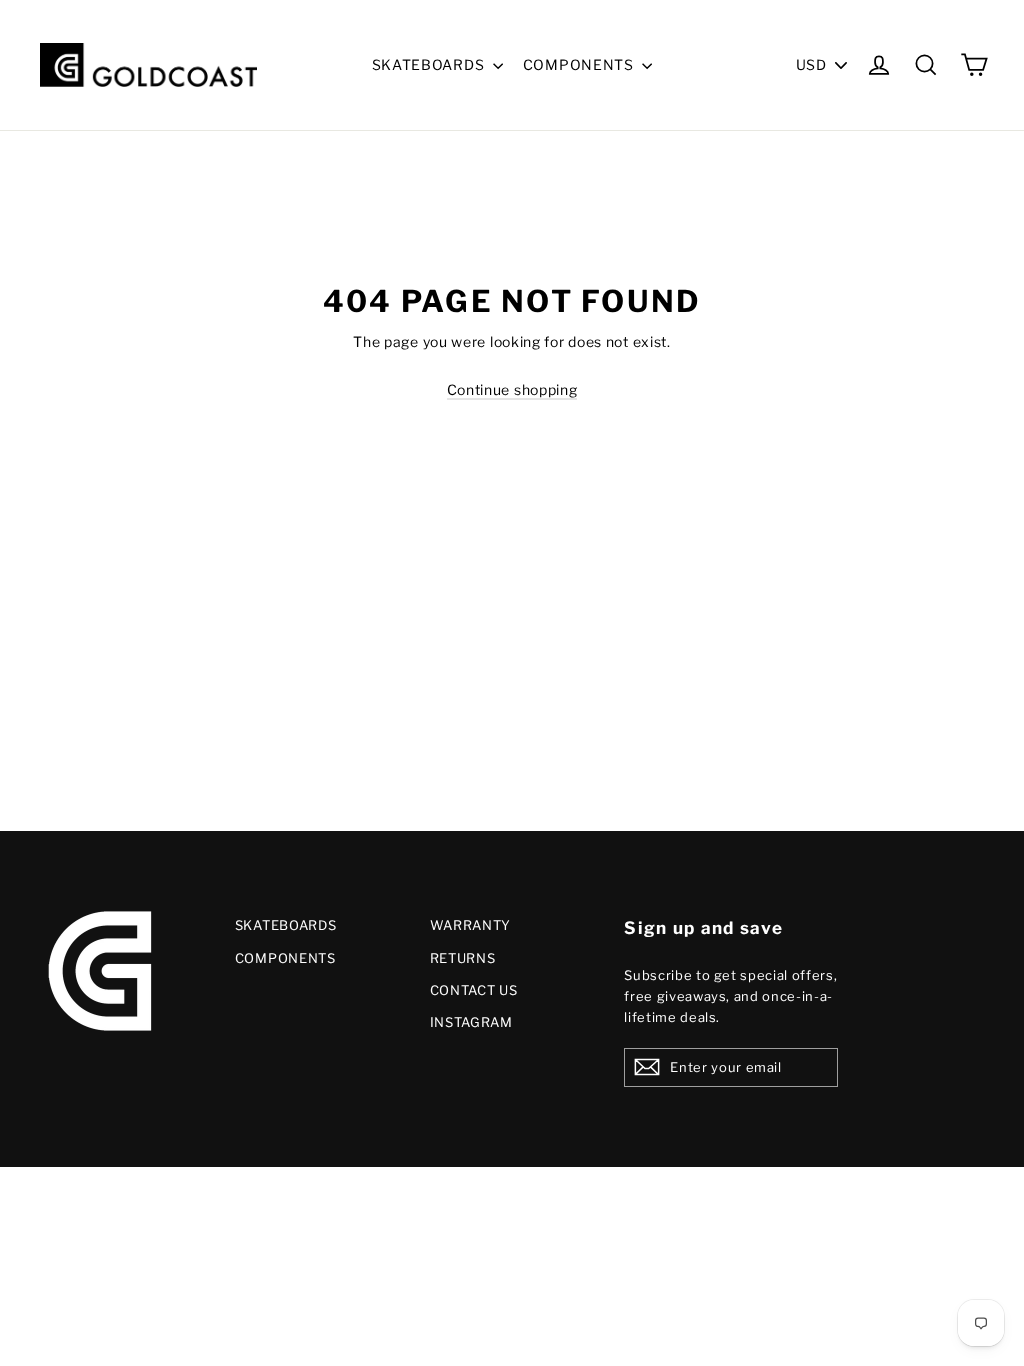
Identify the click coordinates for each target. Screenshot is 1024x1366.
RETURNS (463, 958)
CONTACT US (474, 990)
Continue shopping (512, 389)
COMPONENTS (580, 64)
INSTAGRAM (471, 1022)
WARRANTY (471, 925)
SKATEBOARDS (430, 64)
